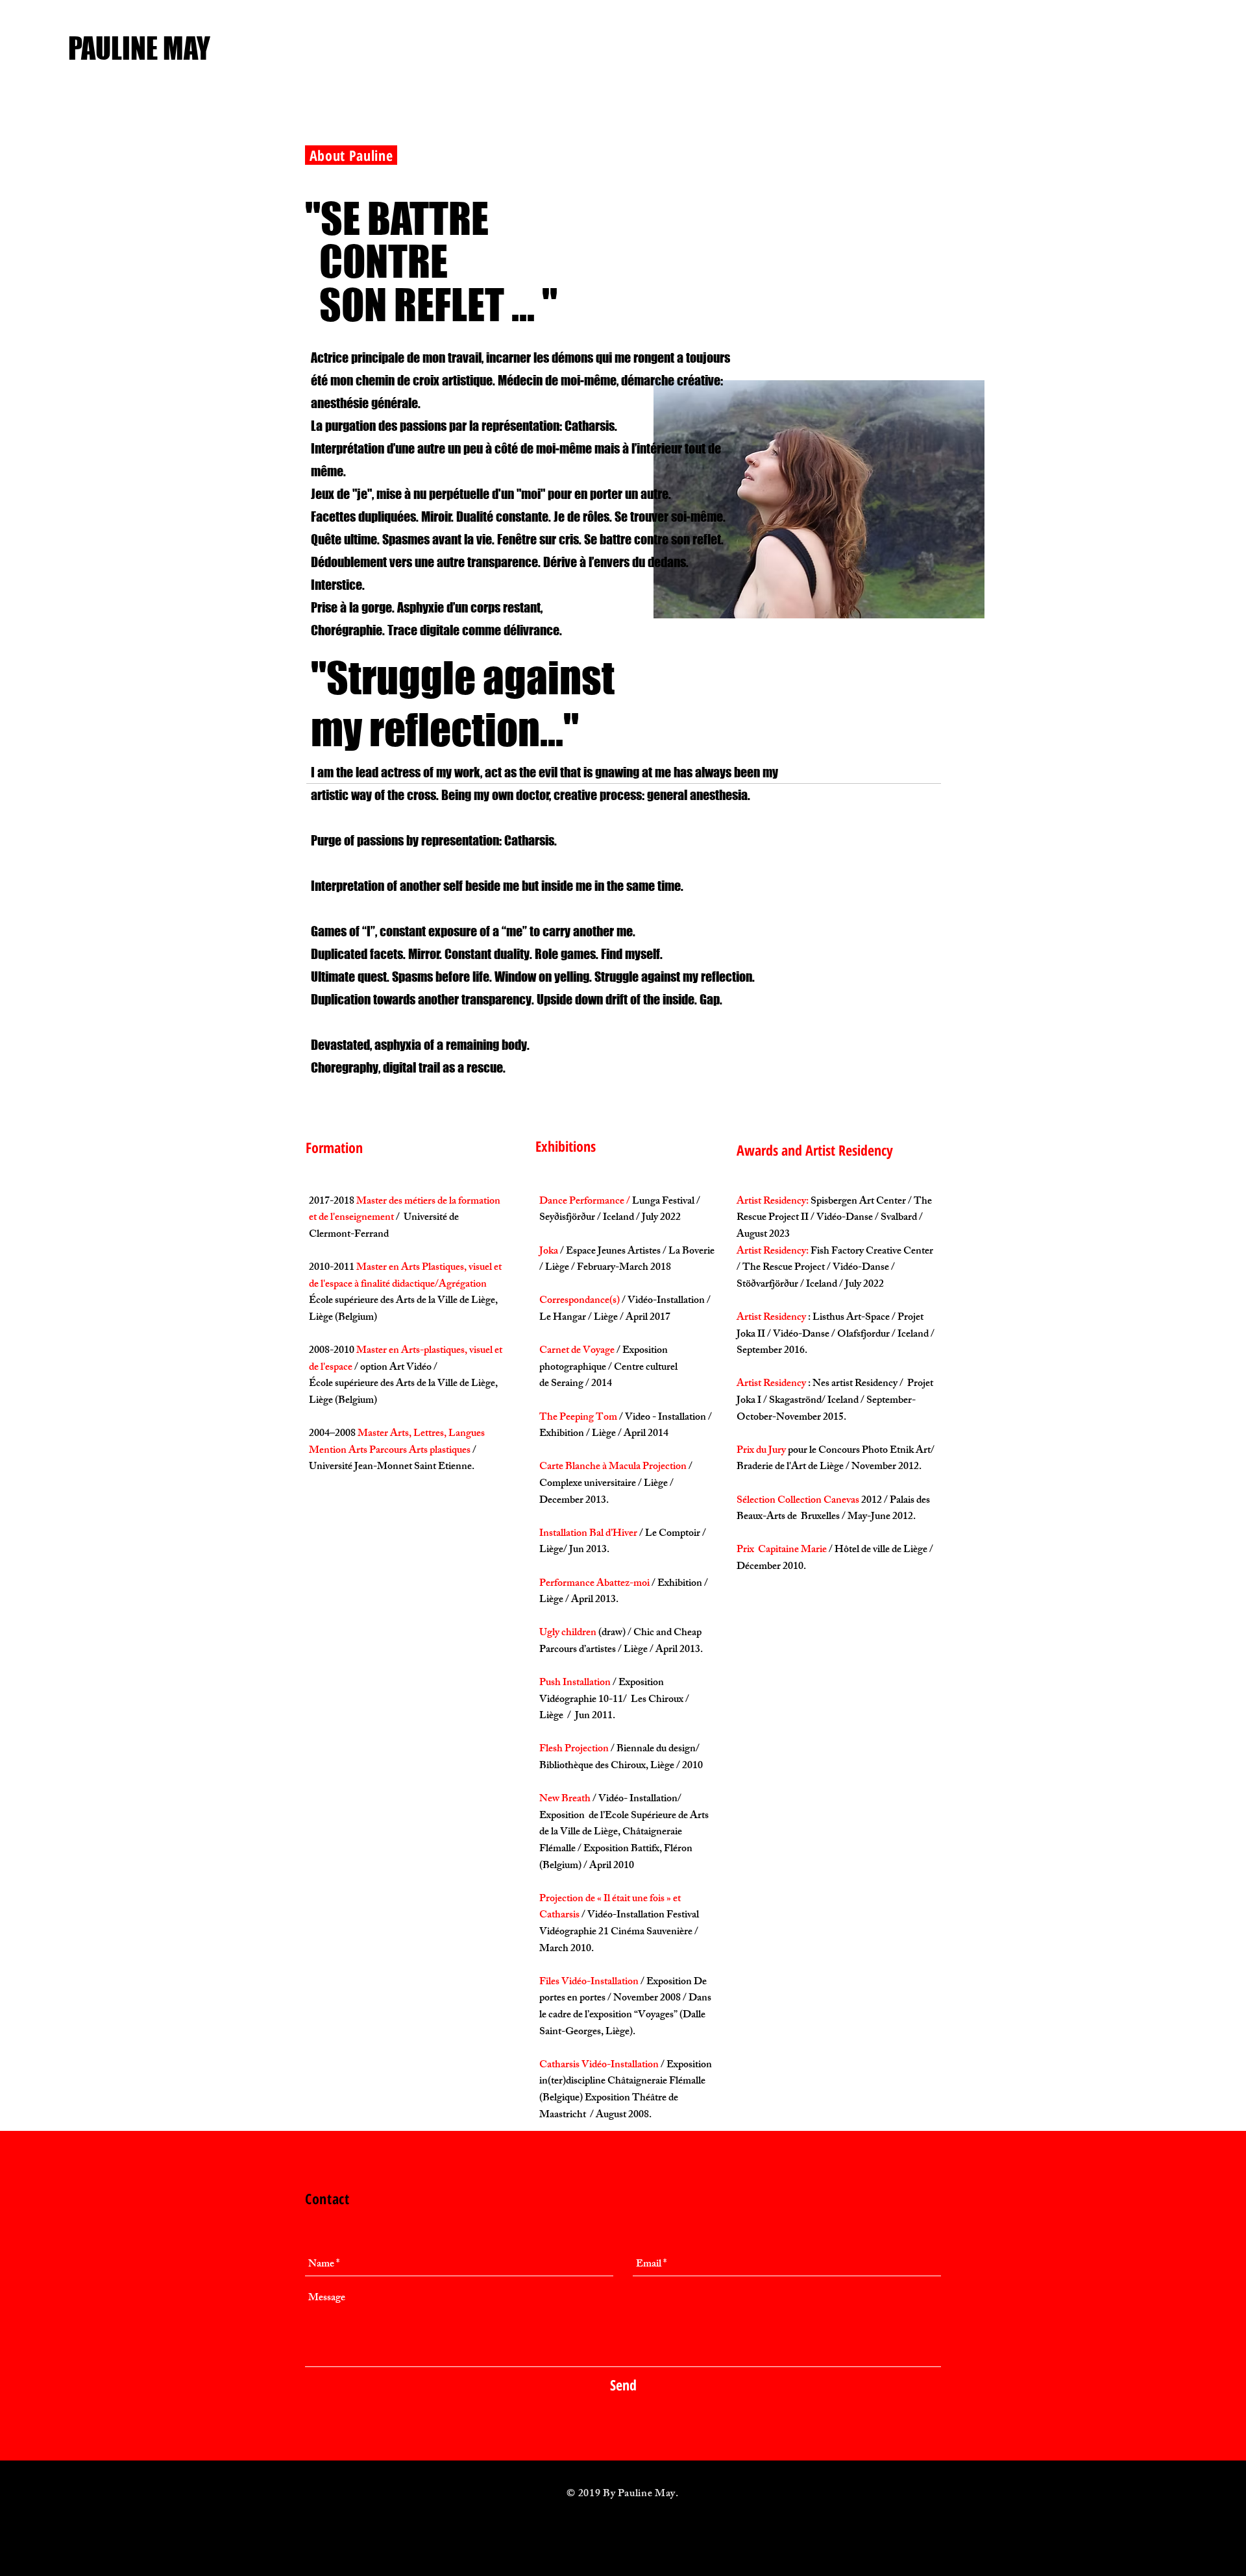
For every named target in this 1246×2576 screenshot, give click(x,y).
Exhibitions (566, 1146)
